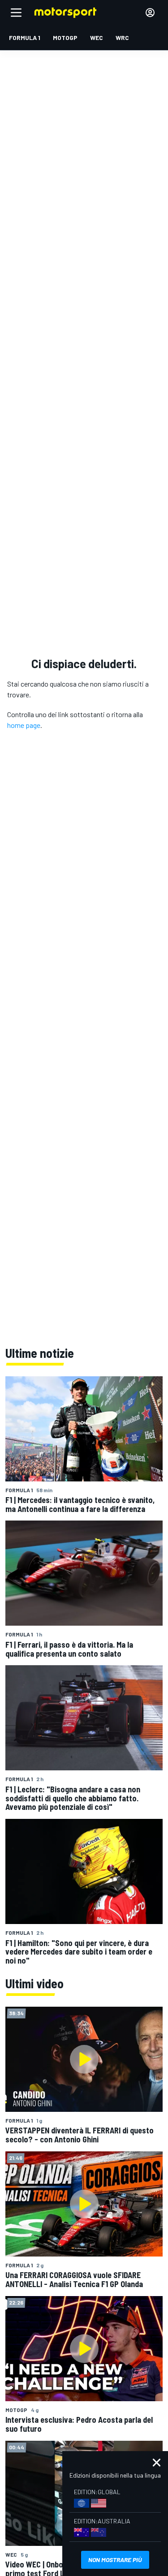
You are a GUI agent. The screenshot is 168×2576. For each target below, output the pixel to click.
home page (24, 725)
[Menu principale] (16, 13)
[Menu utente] (150, 13)
